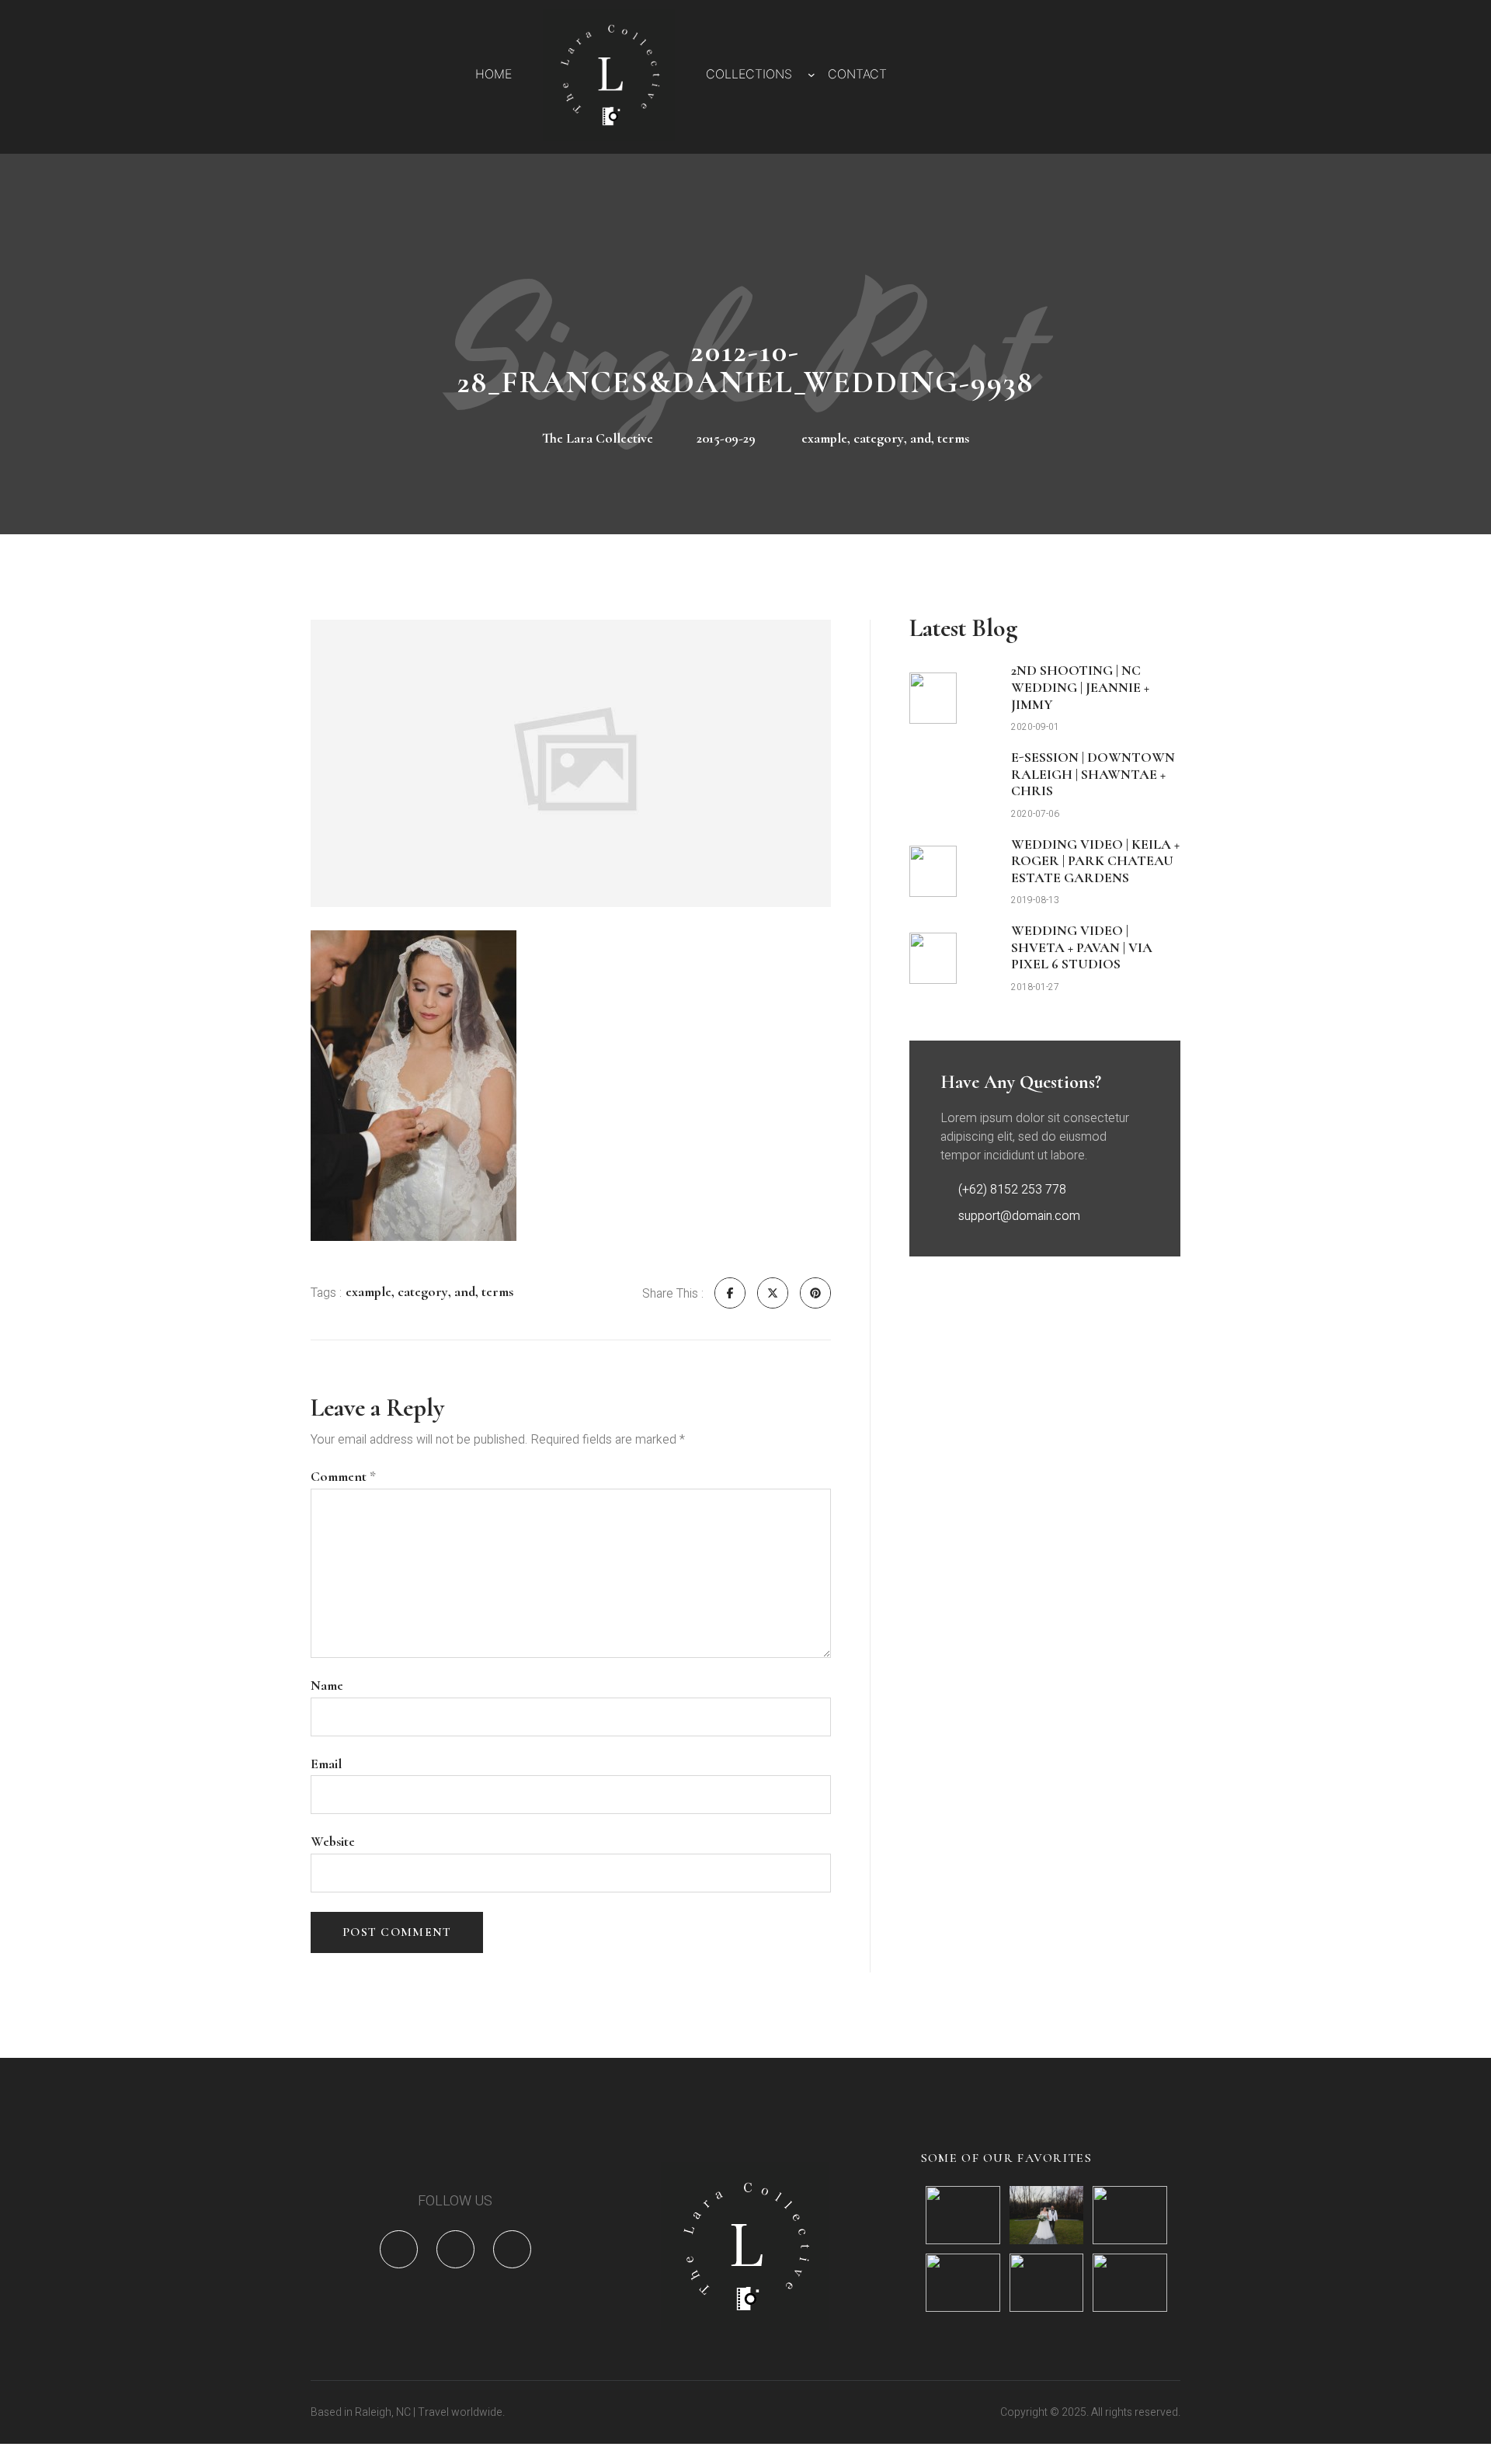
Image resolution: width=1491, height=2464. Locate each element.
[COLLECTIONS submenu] (812, 75)
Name (327, 1686)
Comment (343, 1477)
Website (333, 1842)
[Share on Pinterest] (815, 1293)
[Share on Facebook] (730, 1293)
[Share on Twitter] (773, 1293)
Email (326, 1764)
